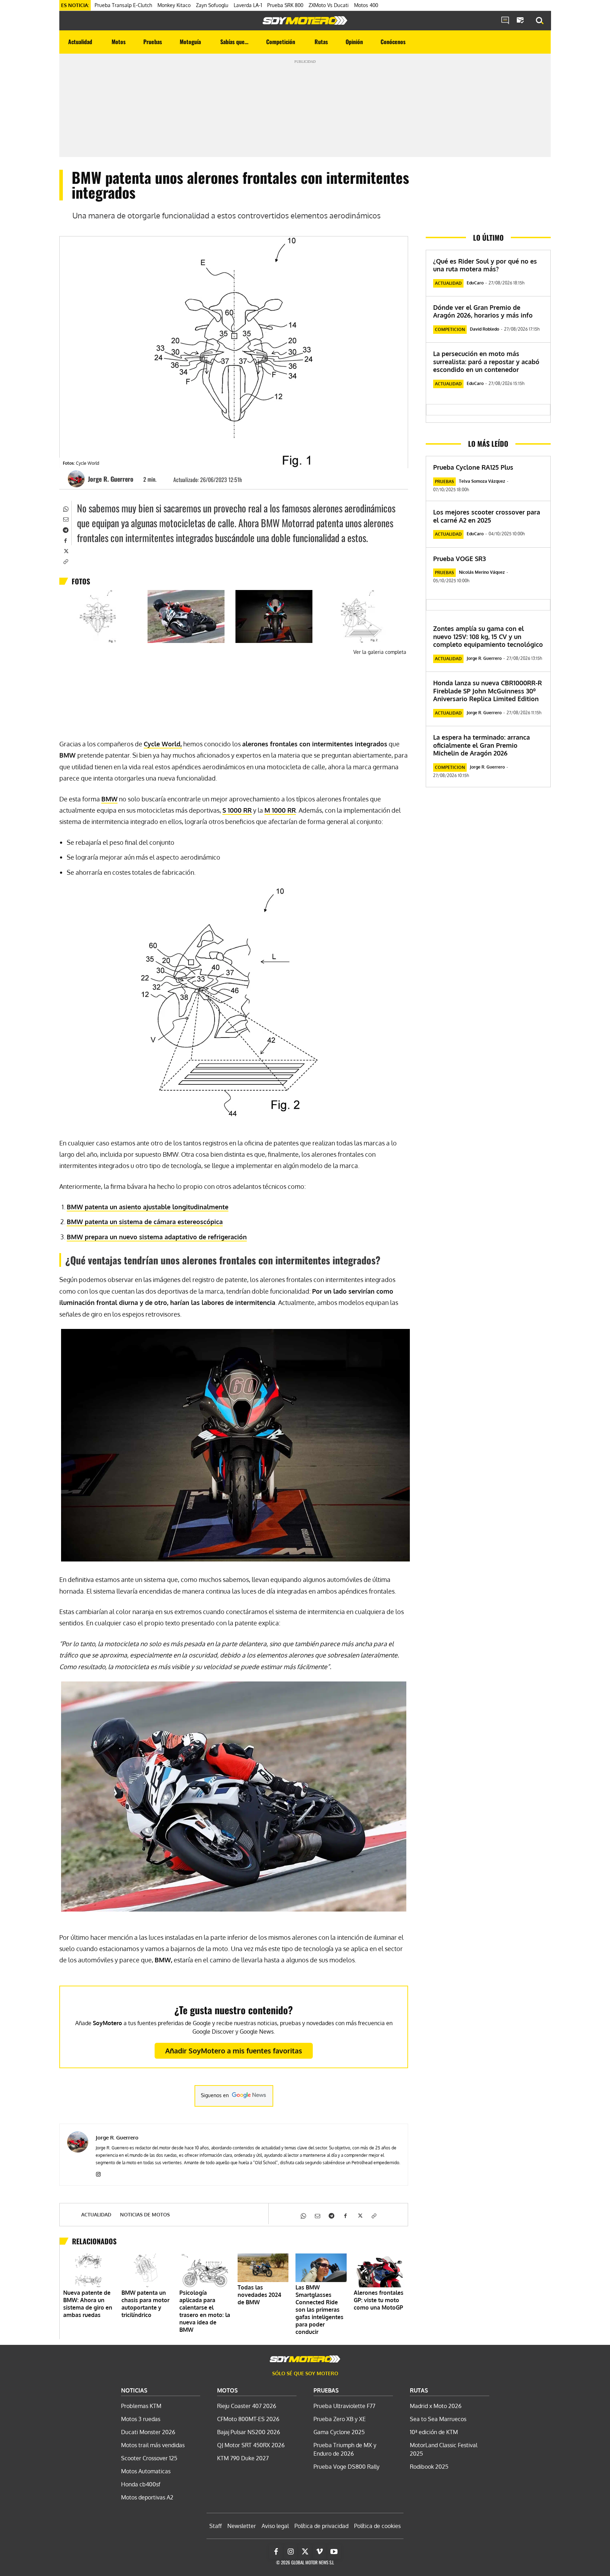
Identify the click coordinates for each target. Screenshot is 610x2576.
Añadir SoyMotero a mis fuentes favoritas (234, 2051)
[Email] (65, 519)
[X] (65, 550)
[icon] (505, 21)
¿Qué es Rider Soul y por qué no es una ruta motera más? (485, 265)
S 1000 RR (237, 810)
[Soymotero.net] (305, 20)
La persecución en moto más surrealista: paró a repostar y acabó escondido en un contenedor (486, 362)
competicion (450, 329)
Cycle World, (163, 744)
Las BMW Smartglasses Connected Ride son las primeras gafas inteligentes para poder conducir (319, 2310)
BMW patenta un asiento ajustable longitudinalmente (148, 1207)
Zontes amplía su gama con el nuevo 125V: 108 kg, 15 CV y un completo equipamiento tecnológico (488, 636)
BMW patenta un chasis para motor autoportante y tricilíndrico (145, 2304)
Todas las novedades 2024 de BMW (259, 2295)
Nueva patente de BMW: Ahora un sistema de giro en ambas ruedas (88, 2304)
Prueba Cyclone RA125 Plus (473, 467)
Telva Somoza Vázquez (482, 481)
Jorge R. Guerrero (111, 479)
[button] (540, 21)
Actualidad (96, 2215)
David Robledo (485, 329)
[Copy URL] (65, 561)
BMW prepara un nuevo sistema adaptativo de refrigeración (157, 1237)
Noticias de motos (145, 2215)
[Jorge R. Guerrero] (77, 479)
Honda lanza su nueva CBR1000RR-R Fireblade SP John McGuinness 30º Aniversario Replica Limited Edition (488, 691)
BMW (109, 799)
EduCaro (475, 283)
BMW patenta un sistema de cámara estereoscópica (145, 1222)
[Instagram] (98, 2173)
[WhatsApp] (65, 508)
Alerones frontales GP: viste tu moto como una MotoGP (379, 2300)
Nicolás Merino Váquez (482, 572)
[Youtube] (334, 2552)
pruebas (444, 482)
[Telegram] (65, 529)
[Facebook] (65, 540)
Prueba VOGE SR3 (459, 559)
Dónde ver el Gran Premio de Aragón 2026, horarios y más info (483, 311)
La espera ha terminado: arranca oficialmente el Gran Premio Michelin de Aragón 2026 (482, 745)
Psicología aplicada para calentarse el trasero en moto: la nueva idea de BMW (205, 2311)
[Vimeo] (319, 2552)
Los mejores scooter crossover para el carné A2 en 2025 (487, 516)
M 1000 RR (280, 810)
